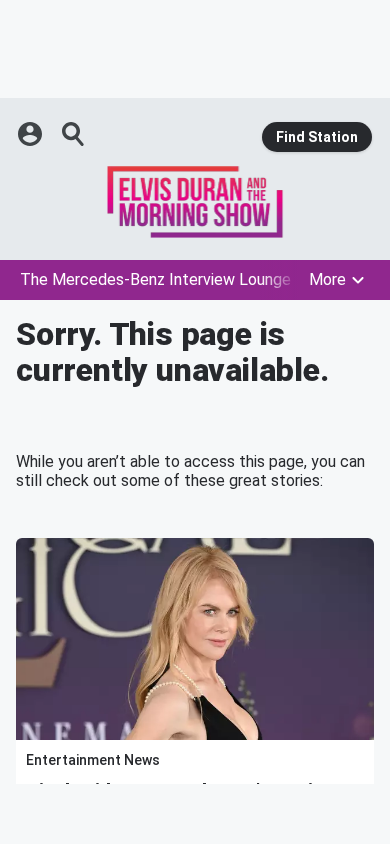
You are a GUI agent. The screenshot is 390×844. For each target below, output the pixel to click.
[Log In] (32, 134)
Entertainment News (93, 760)
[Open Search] (74, 134)
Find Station (317, 137)
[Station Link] (195, 202)
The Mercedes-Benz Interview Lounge (155, 279)
